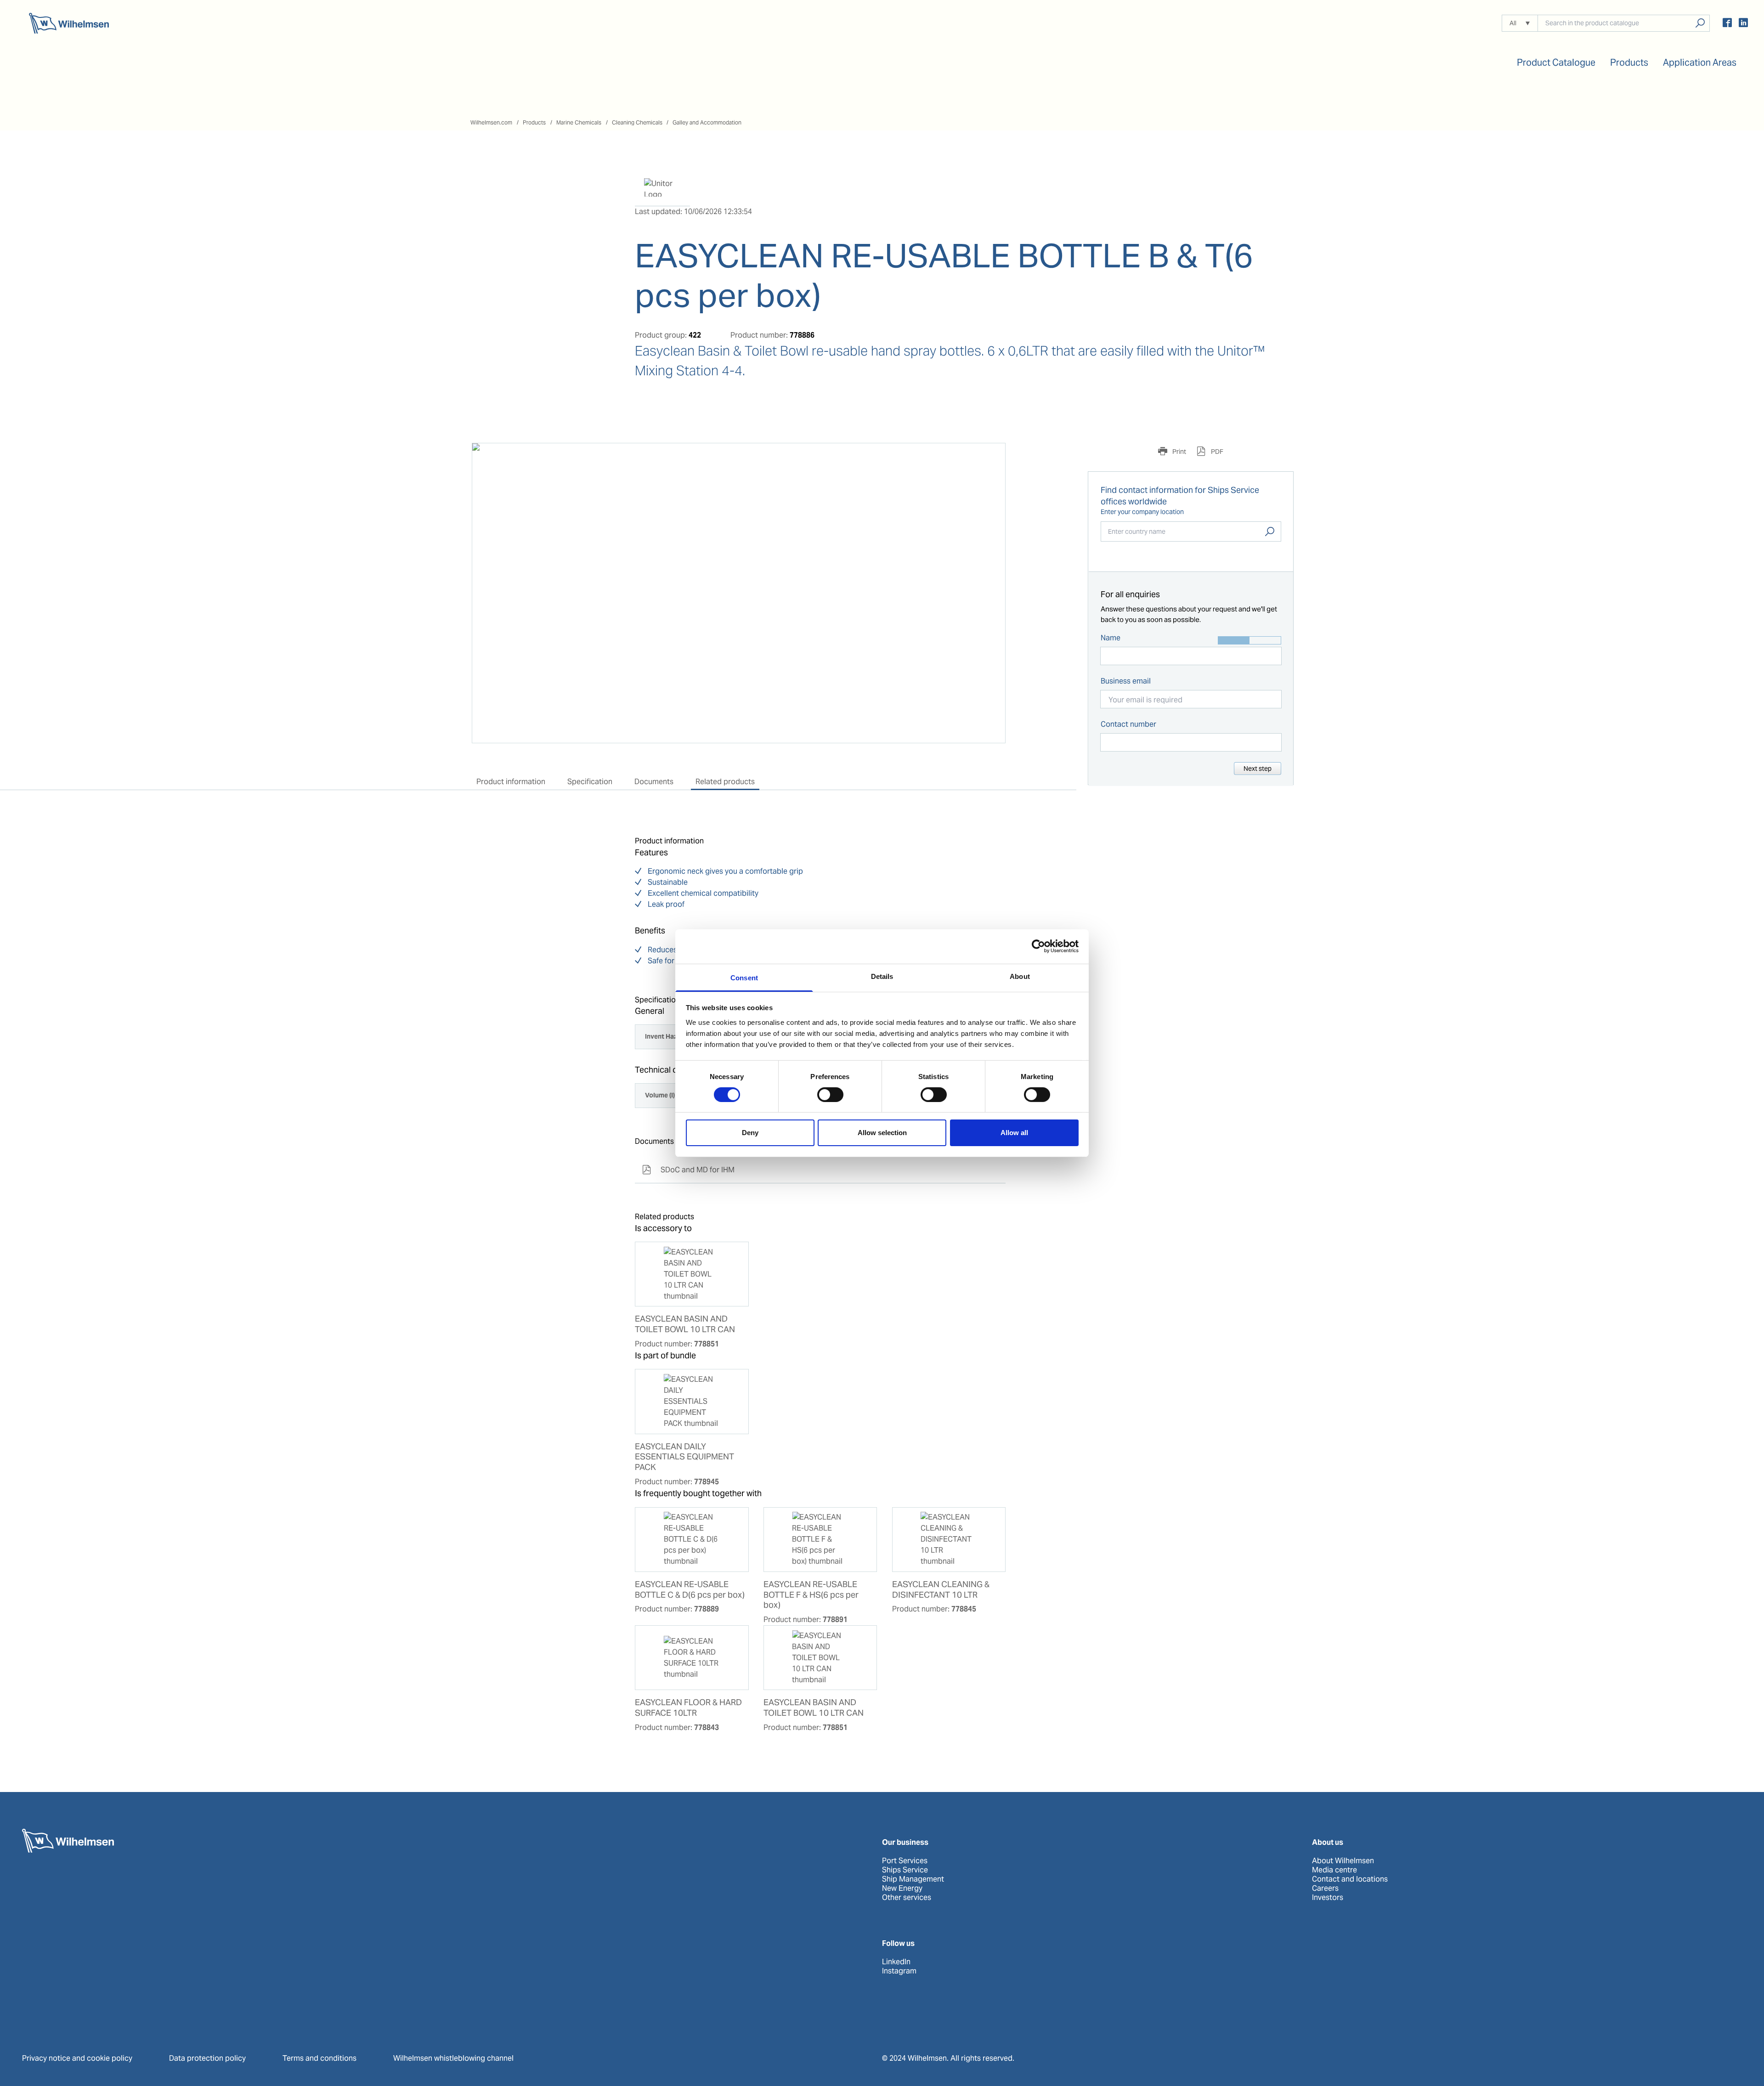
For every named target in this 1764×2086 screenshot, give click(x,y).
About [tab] (1020, 976)
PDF (1216, 452)
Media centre (1334, 1870)
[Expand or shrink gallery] (990, 458)
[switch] (830, 1095)
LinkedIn (896, 1962)
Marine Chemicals (579, 122)
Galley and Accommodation (707, 122)
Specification (590, 782)
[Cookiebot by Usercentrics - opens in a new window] (1038, 946)
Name (1111, 638)
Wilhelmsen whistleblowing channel (453, 2058)
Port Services (905, 1861)
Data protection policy (207, 2058)
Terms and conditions (319, 2058)
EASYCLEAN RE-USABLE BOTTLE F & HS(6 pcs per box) (811, 1595)
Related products (725, 782)
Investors (1328, 1898)
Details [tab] (882, 976)
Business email (1126, 681)
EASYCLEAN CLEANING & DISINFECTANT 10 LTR (941, 1590)
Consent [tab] (744, 977)
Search (1270, 531)
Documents (654, 782)
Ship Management (913, 1879)
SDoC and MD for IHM (688, 1170)
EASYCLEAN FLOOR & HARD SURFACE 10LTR (688, 1708)
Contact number (1128, 724)
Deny (750, 1133)
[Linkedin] (1743, 24)
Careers (1325, 1888)
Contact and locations (1350, 1879)
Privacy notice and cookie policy (77, 2058)
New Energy (902, 1888)
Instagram (899, 1971)
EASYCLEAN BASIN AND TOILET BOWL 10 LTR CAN (685, 1324)
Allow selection (882, 1133)
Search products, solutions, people (1700, 23)
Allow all (1014, 1133)
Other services (907, 1898)
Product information (511, 782)
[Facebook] (1727, 24)
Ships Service (905, 1870)
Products (534, 122)
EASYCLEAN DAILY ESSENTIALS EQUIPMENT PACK (684, 1457)
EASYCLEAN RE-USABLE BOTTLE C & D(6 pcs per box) (690, 1590)
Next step (1258, 769)
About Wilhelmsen (1343, 1861)
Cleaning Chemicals (637, 122)
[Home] (69, 23)
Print (1179, 452)
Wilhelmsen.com (491, 122)
